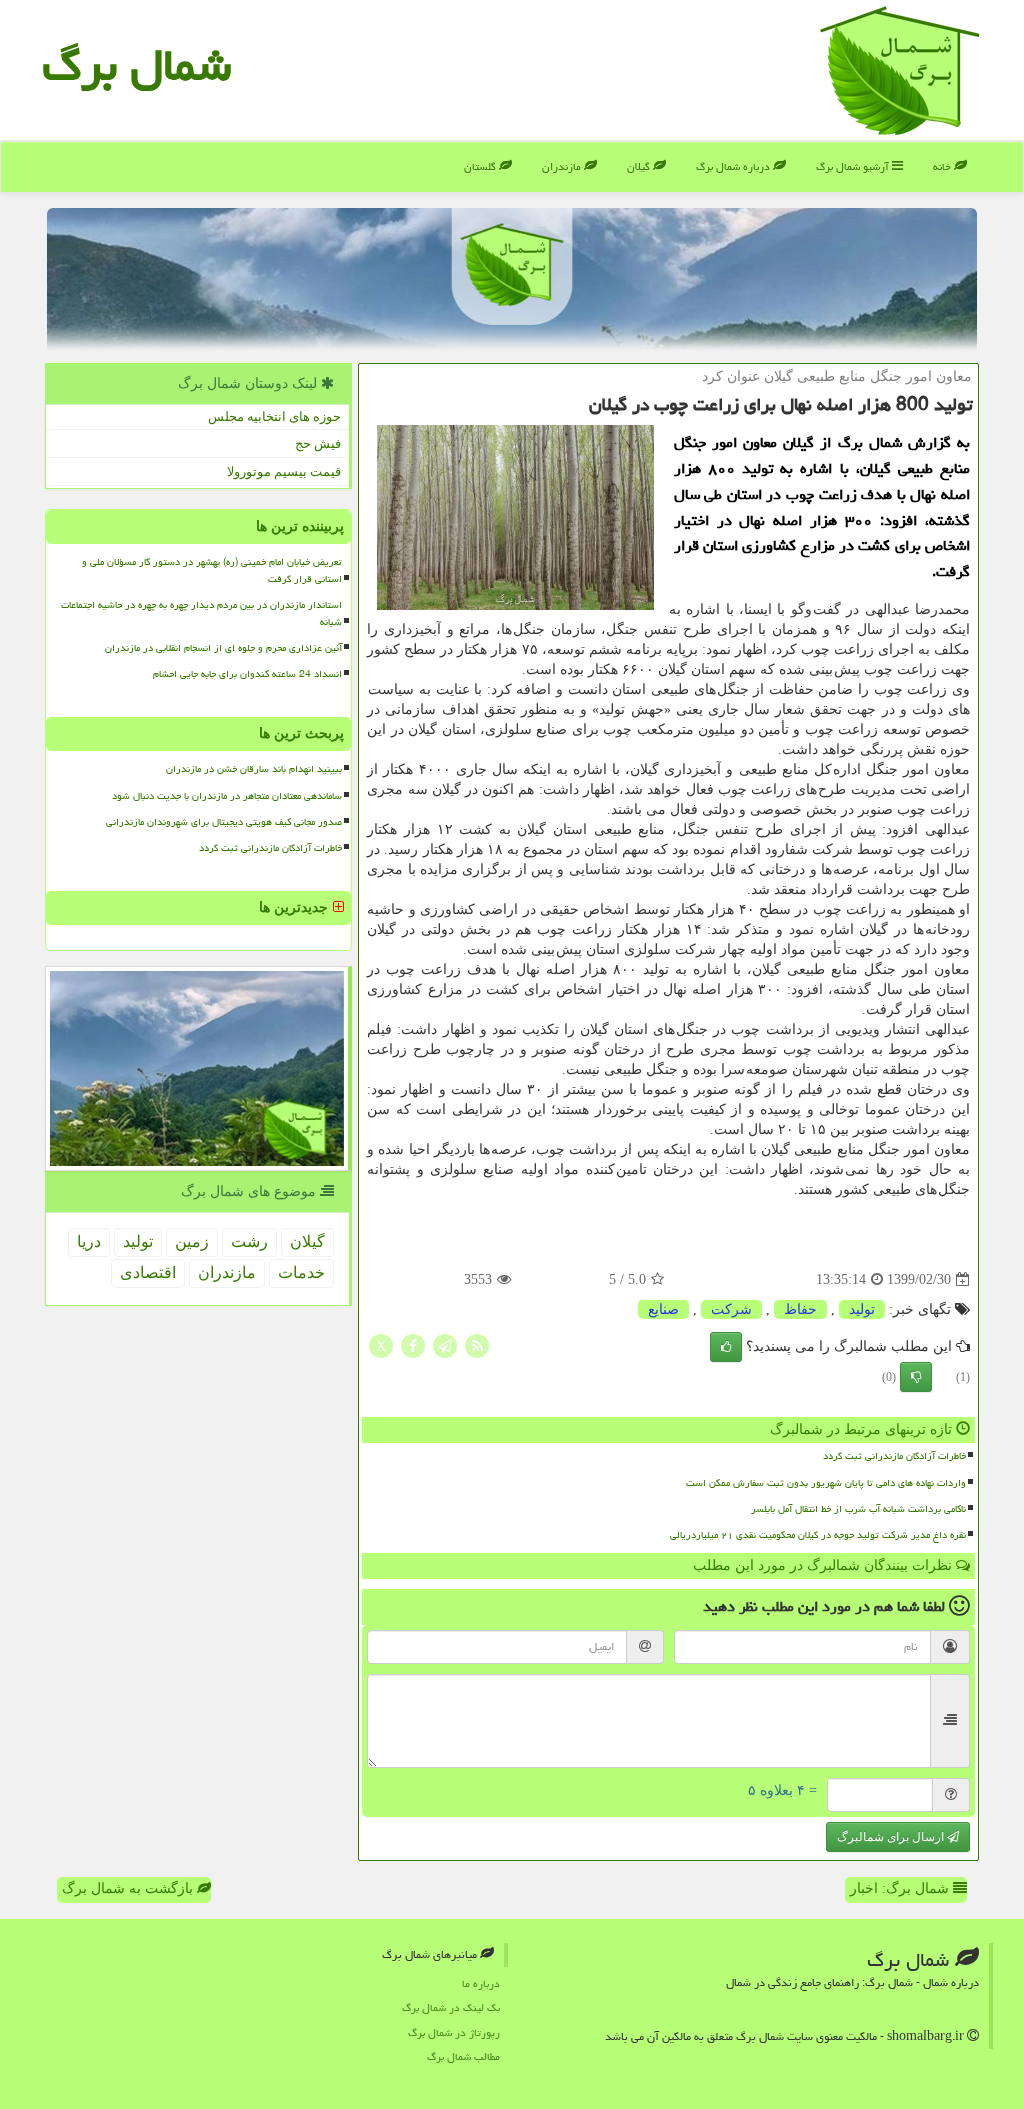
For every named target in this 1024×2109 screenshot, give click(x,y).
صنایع (663, 1309)
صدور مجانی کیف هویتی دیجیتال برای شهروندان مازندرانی (224, 822)
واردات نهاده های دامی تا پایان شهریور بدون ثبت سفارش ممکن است (826, 1483)
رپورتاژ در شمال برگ (454, 2032)
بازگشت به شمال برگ (129, 1888)
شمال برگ (136, 65)
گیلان (640, 166)
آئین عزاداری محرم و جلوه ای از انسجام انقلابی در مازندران (223, 648)
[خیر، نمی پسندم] (916, 1377)
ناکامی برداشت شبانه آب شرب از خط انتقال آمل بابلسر (858, 1509)
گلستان (481, 166)
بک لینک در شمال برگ (451, 2007)
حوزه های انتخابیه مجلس (274, 416)
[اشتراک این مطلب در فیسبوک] (413, 1345)
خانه (943, 166)
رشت (249, 1241)
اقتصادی (148, 1272)
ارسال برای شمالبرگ (892, 1837)
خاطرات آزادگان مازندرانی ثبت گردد (894, 1456)
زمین (192, 1241)
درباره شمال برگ (734, 166)
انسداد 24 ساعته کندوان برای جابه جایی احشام (247, 674)
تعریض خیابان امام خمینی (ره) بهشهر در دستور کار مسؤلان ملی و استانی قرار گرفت (212, 570)
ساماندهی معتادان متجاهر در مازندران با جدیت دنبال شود (227, 796)
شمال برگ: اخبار (901, 1888)
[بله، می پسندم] (726, 1347)
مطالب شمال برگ (463, 2056)
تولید (862, 1309)
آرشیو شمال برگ (854, 166)
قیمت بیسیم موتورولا (284, 471)
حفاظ (800, 1309)
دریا (89, 1241)
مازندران (563, 166)
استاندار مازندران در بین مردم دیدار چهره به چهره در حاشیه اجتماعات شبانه (201, 613)
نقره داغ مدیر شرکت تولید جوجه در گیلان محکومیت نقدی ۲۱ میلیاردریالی (818, 1535)
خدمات (301, 1272)
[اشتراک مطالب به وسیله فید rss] (477, 1345)
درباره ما (481, 1983)
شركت (731, 1309)
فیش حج (318, 443)
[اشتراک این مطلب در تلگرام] (445, 1345)
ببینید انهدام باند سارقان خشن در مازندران (254, 769)
